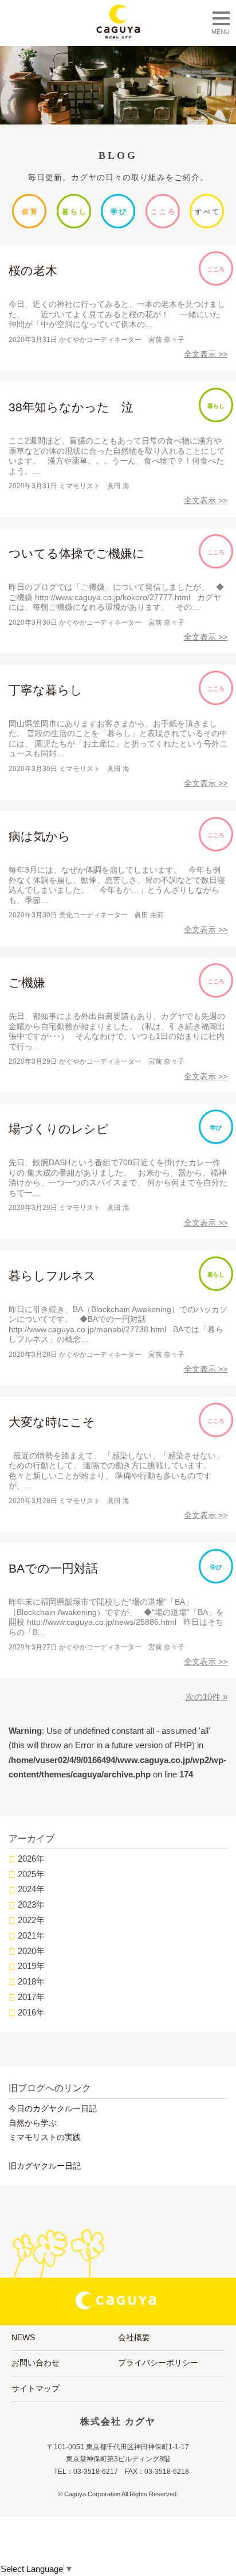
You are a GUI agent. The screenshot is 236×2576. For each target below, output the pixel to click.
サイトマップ (36, 2388)
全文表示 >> (206, 354)
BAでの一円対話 (53, 1568)
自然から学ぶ (33, 2123)
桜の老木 (33, 271)
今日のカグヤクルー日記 (53, 2108)
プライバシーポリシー (158, 2363)
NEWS (23, 2337)
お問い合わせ (36, 2363)
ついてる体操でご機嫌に (77, 553)
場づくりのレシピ (59, 1129)
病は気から (40, 836)
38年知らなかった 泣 (71, 407)
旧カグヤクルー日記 (45, 2166)
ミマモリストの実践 (45, 2137)
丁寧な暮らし (46, 690)
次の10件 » (206, 1697)
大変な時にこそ (52, 1422)
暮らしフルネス (52, 1276)
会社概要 (134, 2337)
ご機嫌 (27, 982)
